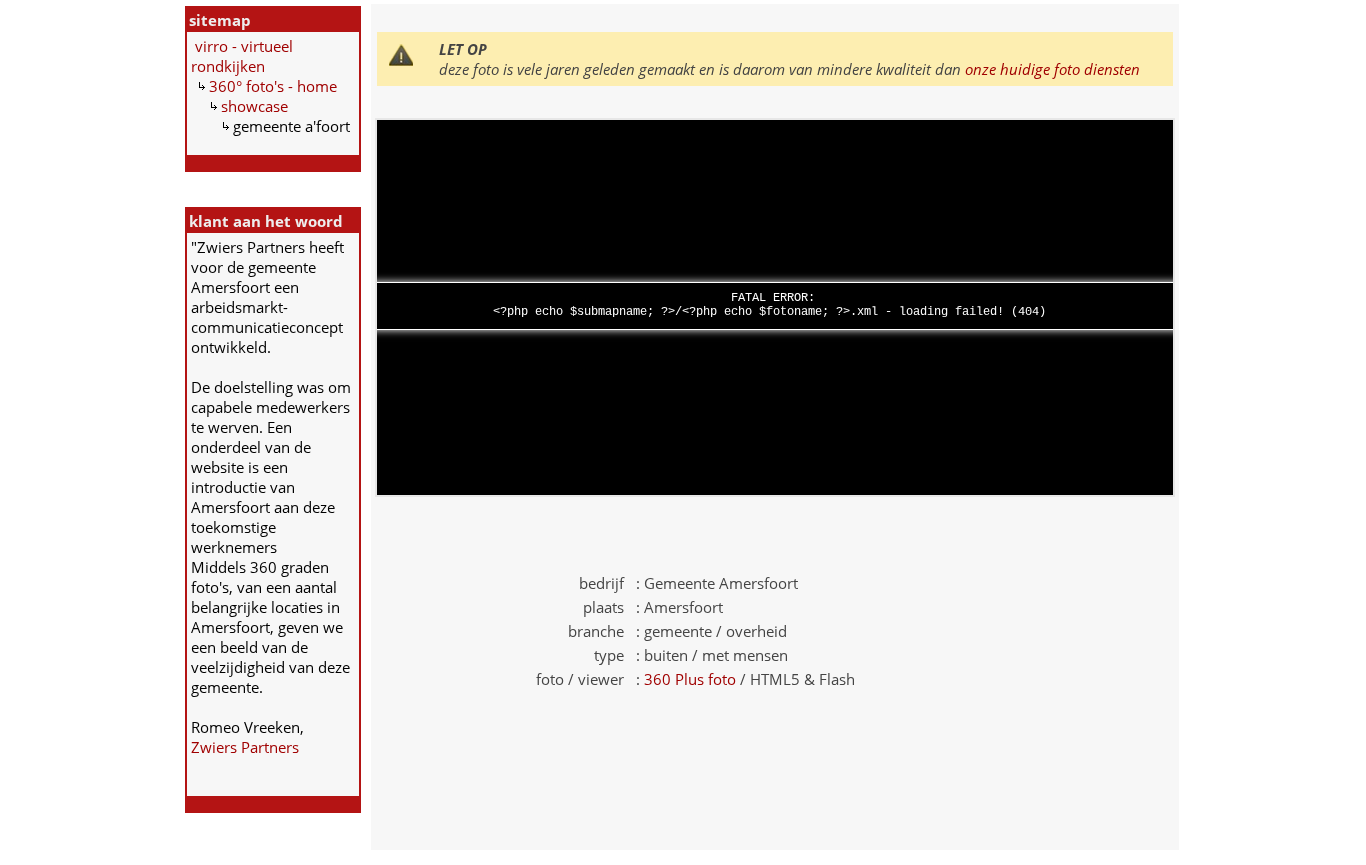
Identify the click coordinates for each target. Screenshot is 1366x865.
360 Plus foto (690, 679)
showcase (254, 106)
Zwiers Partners (245, 747)
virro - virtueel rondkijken (242, 56)
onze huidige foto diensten (1052, 69)
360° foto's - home (273, 86)
